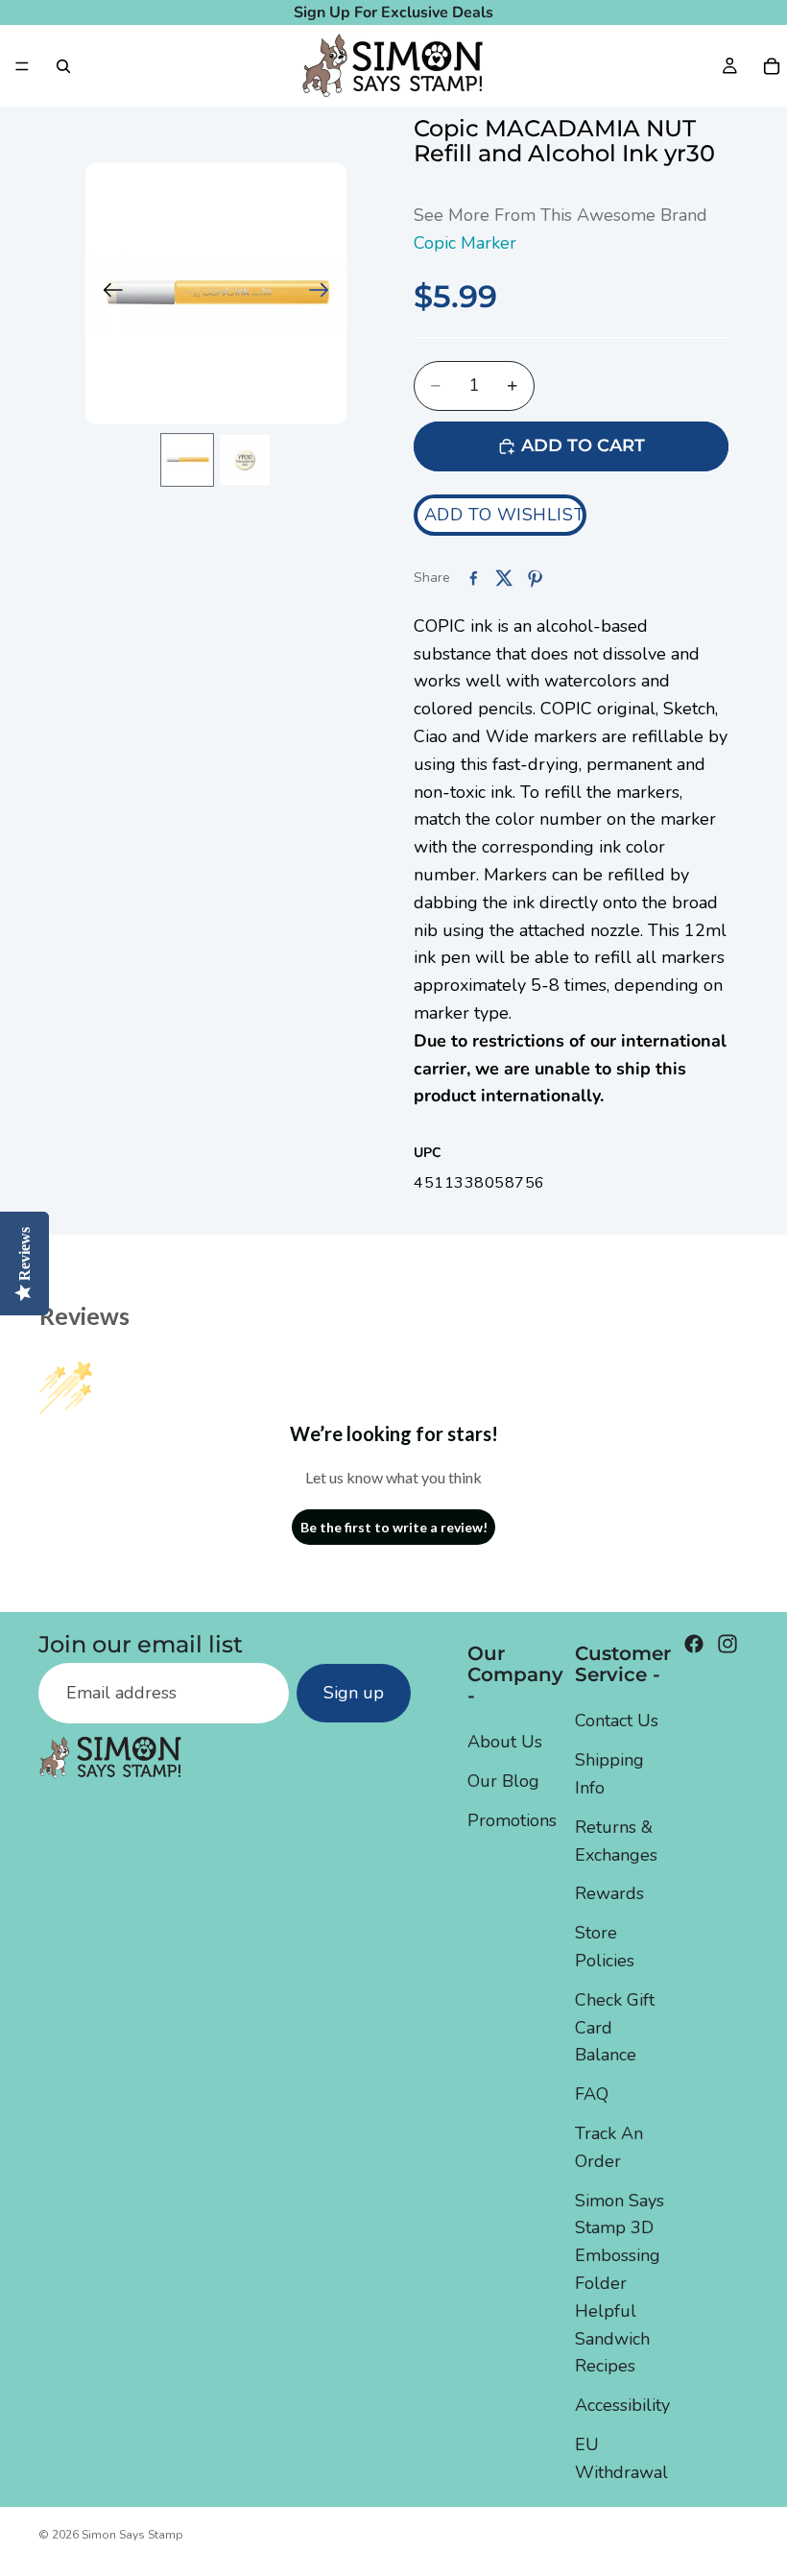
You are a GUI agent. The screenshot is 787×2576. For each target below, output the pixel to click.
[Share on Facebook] (473, 578)
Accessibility (622, 2405)
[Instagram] (727, 1644)
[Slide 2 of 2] (245, 460)
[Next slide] (325, 294)
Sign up (354, 1693)
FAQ (592, 2094)
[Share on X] (504, 578)
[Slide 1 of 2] (187, 460)
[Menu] (22, 66)
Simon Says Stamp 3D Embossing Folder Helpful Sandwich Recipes (620, 2284)
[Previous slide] (107, 294)
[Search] (63, 66)
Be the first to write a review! (394, 1527)
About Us (505, 1742)
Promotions (512, 1820)
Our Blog (503, 1781)
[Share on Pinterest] (535, 578)
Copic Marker (465, 243)
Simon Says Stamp (132, 2535)
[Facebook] (694, 1644)
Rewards (609, 1893)
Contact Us (617, 1721)
